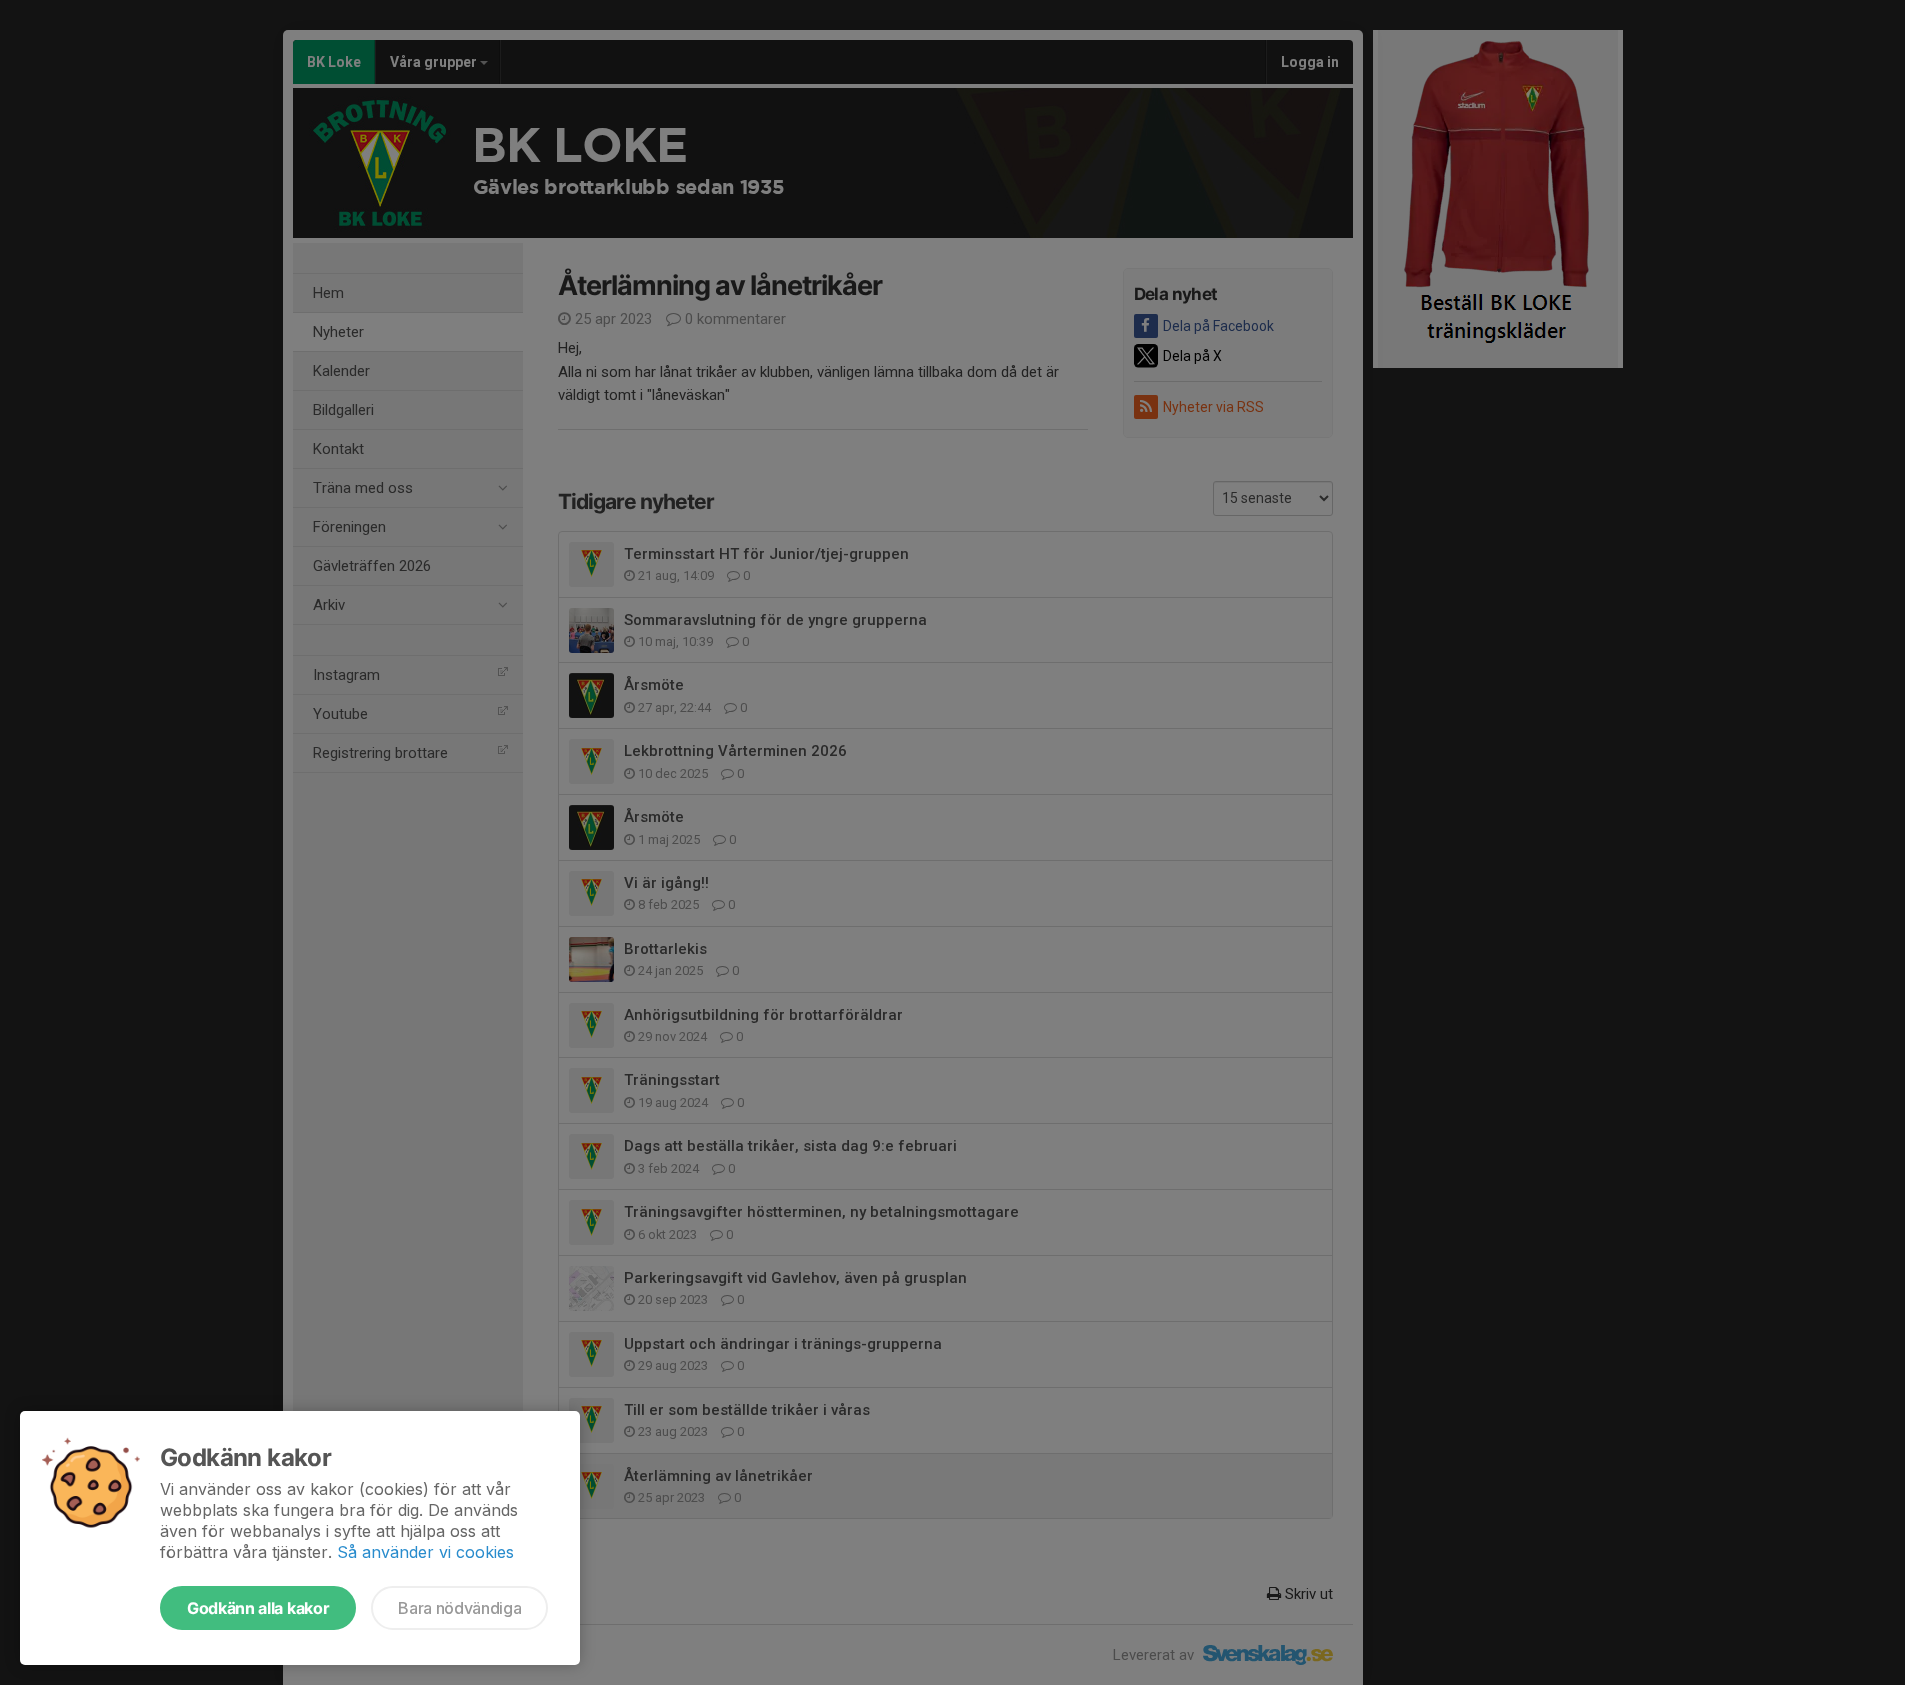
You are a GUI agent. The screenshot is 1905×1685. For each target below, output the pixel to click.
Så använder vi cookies (425, 1552)
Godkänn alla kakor (258, 1608)
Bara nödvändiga (459, 1608)
